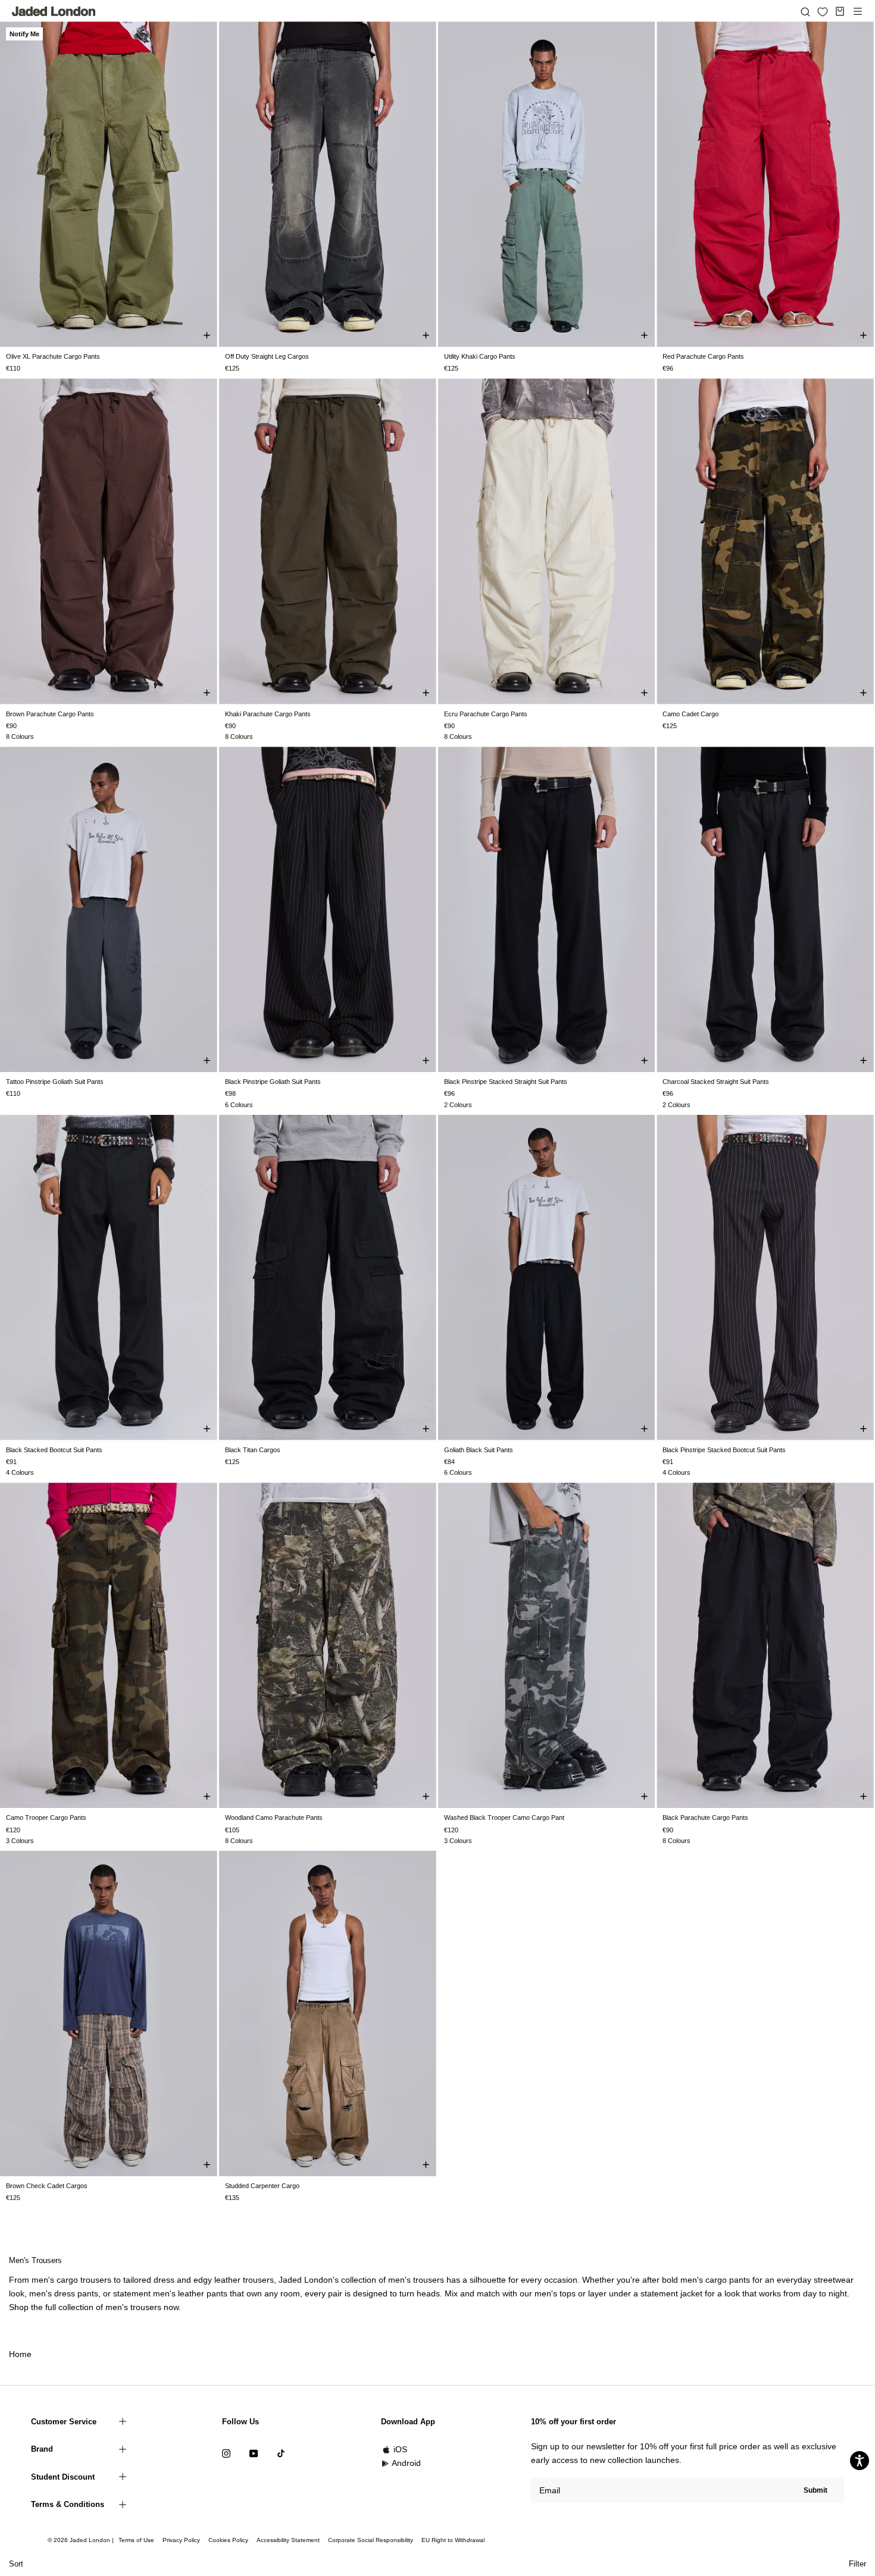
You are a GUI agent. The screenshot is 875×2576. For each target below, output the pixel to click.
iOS (400, 2449)
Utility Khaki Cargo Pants (480, 356)
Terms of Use (136, 2540)
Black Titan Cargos (253, 1450)
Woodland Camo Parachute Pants (274, 1817)
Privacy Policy (181, 2540)
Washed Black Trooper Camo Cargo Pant (504, 1817)
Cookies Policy (228, 2540)
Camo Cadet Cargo (690, 714)
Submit (815, 2490)
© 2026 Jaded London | (82, 2540)
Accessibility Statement (288, 2540)
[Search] (805, 11)
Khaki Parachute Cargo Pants (268, 714)
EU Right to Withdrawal (453, 2540)
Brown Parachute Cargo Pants (50, 714)
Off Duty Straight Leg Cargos (267, 356)
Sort (16, 2564)
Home (20, 2354)
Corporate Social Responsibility (371, 2540)
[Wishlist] (823, 12)
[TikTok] (281, 2453)
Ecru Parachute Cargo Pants (486, 714)
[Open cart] (840, 11)
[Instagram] (226, 2453)
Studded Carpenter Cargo (262, 2186)
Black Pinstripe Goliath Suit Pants (273, 1082)
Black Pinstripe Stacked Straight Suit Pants (506, 1082)
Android (406, 2463)
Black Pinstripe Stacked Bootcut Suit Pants (724, 1450)
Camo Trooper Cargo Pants (46, 1817)
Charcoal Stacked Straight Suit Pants (716, 1082)
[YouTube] (254, 2453)
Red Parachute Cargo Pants (703, 356)
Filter (857, 2564)
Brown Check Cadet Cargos (47, 2186)
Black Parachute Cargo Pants (705, 1817)
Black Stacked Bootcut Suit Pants (54, 1450)
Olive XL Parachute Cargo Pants (53, 356)
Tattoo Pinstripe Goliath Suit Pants (55, 1082)
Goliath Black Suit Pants (479, 1450)
